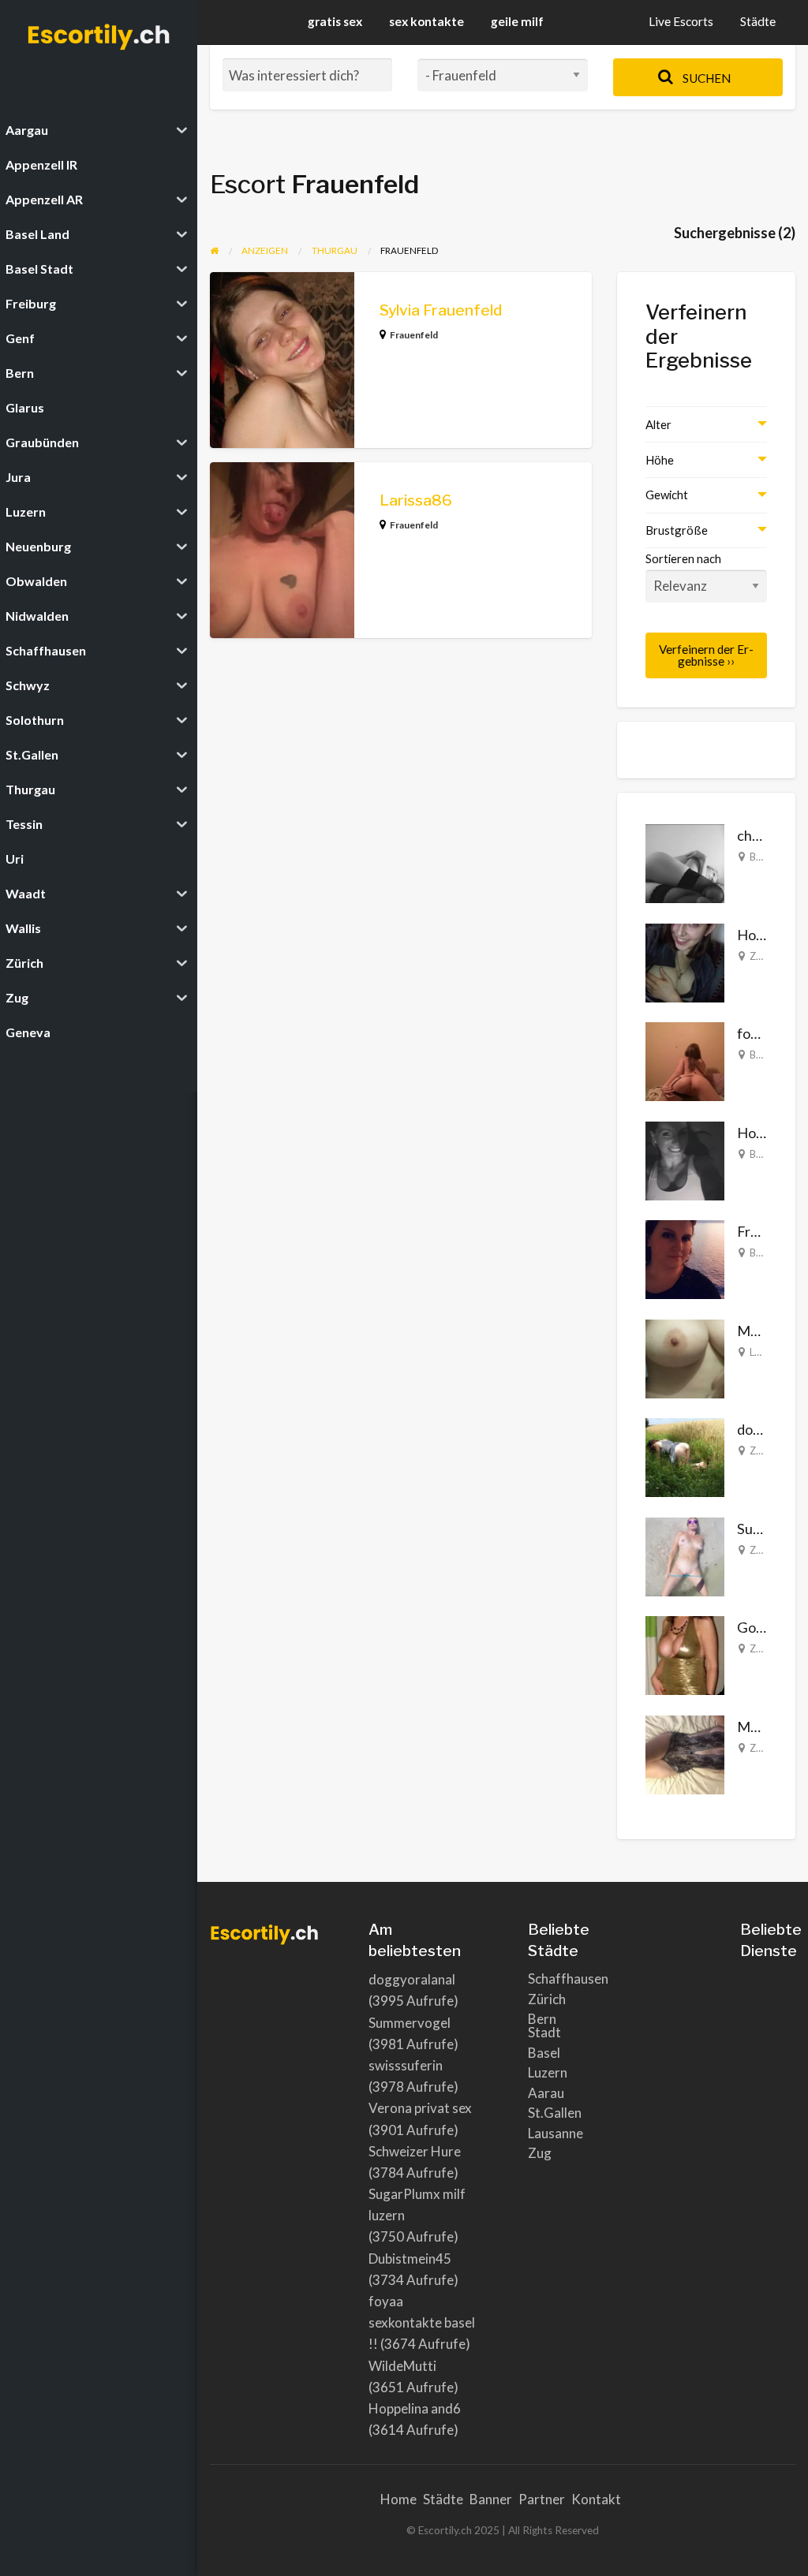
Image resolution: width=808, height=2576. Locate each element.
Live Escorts (681, 21)
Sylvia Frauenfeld (441, 310)
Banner (491, 2499)
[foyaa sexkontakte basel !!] (685, 1060)
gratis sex (335, 21)
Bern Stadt (544, 2025)
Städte (758, 21)
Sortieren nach (683, 558)
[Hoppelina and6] (685, 961)
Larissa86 (416, 500)
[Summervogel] (685, 1555)
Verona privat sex (420, 2108)
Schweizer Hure (415, 2151)
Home (398, 2499)
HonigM (763, 1133)
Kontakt (596, 2499)
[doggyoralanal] (685, 1456)
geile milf (517, 21)
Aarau (546, 2093)
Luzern (548, 2072)
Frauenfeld (414, 335)
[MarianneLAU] (685, 1357)
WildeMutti (402, 2366)
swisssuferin (406, 2065)
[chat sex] (685, 862)
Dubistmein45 (410, 2259)
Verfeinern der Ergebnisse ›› (706, 655)
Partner (542, 2499)
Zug (540, 2153)
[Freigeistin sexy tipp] (685, 1258)
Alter (658, 424)
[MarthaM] (685, 1753)
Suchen (705, 78)
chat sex (762, 835)
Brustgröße (677, 530)
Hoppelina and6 (415, 2408)
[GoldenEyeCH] (685, 1654)
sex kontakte (426, 21)
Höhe (660, 460)
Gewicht (667, 495)
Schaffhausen (556, 1979)
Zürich (764, 956)
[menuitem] (681, 22)
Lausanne (555, 2133)
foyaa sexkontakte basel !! (422, 2322)
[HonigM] (685, 1159)
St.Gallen (555, 2113)
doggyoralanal (412, 1979)
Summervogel (410, 2023)
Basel (762, 857)
